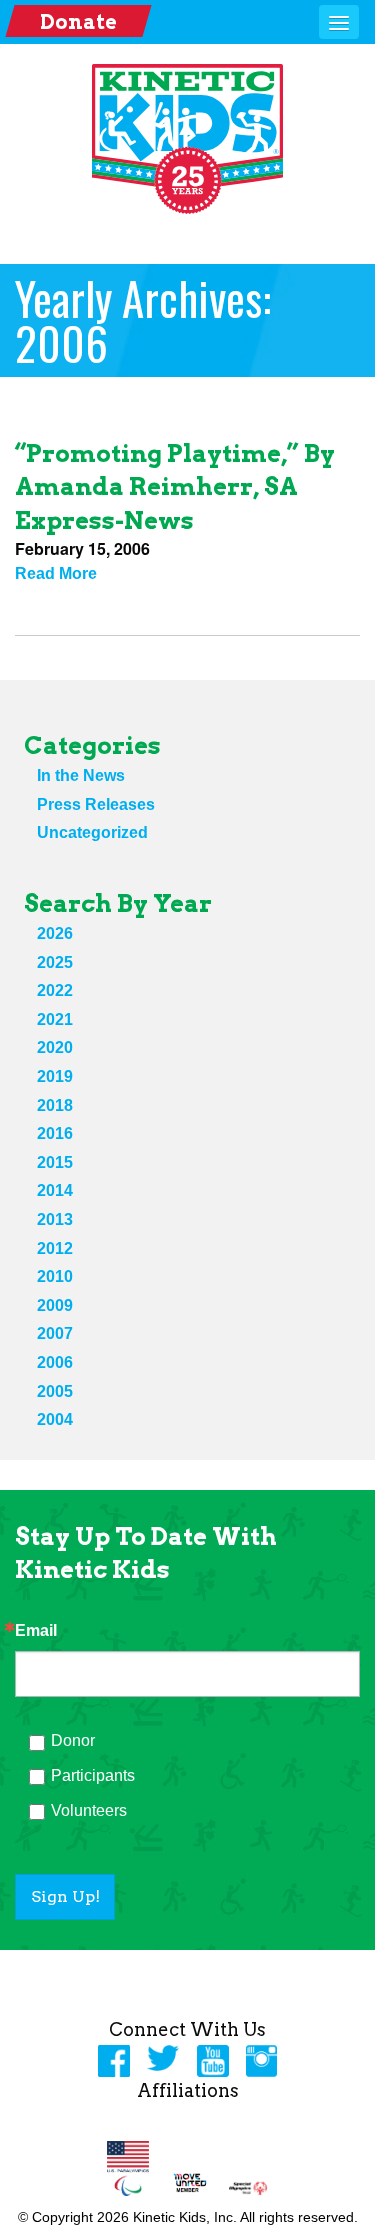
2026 (55, 933)
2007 (55, 1333)
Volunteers (89, 1810)
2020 (55, 1047)
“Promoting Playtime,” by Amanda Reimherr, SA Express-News (175, 487)
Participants (93, 1775)
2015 (55, 1162)
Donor (73, 1740)
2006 (55, 1362)
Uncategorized (92, 832)
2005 (55, 1391)
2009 (55, 1305)
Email (36, 1631)
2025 (55, 962)
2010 (55, 1276)
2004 (55, 1419)
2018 (55, 1105)
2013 (55, 1219)
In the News (81, 775)
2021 (55, 1019)
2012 (55, 1248)
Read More (56, 573)
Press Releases (96, 804)
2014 (55, 1190)
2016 (55, 1133)
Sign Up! (65, 1896)
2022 (55, 990)
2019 (55, 1076)
